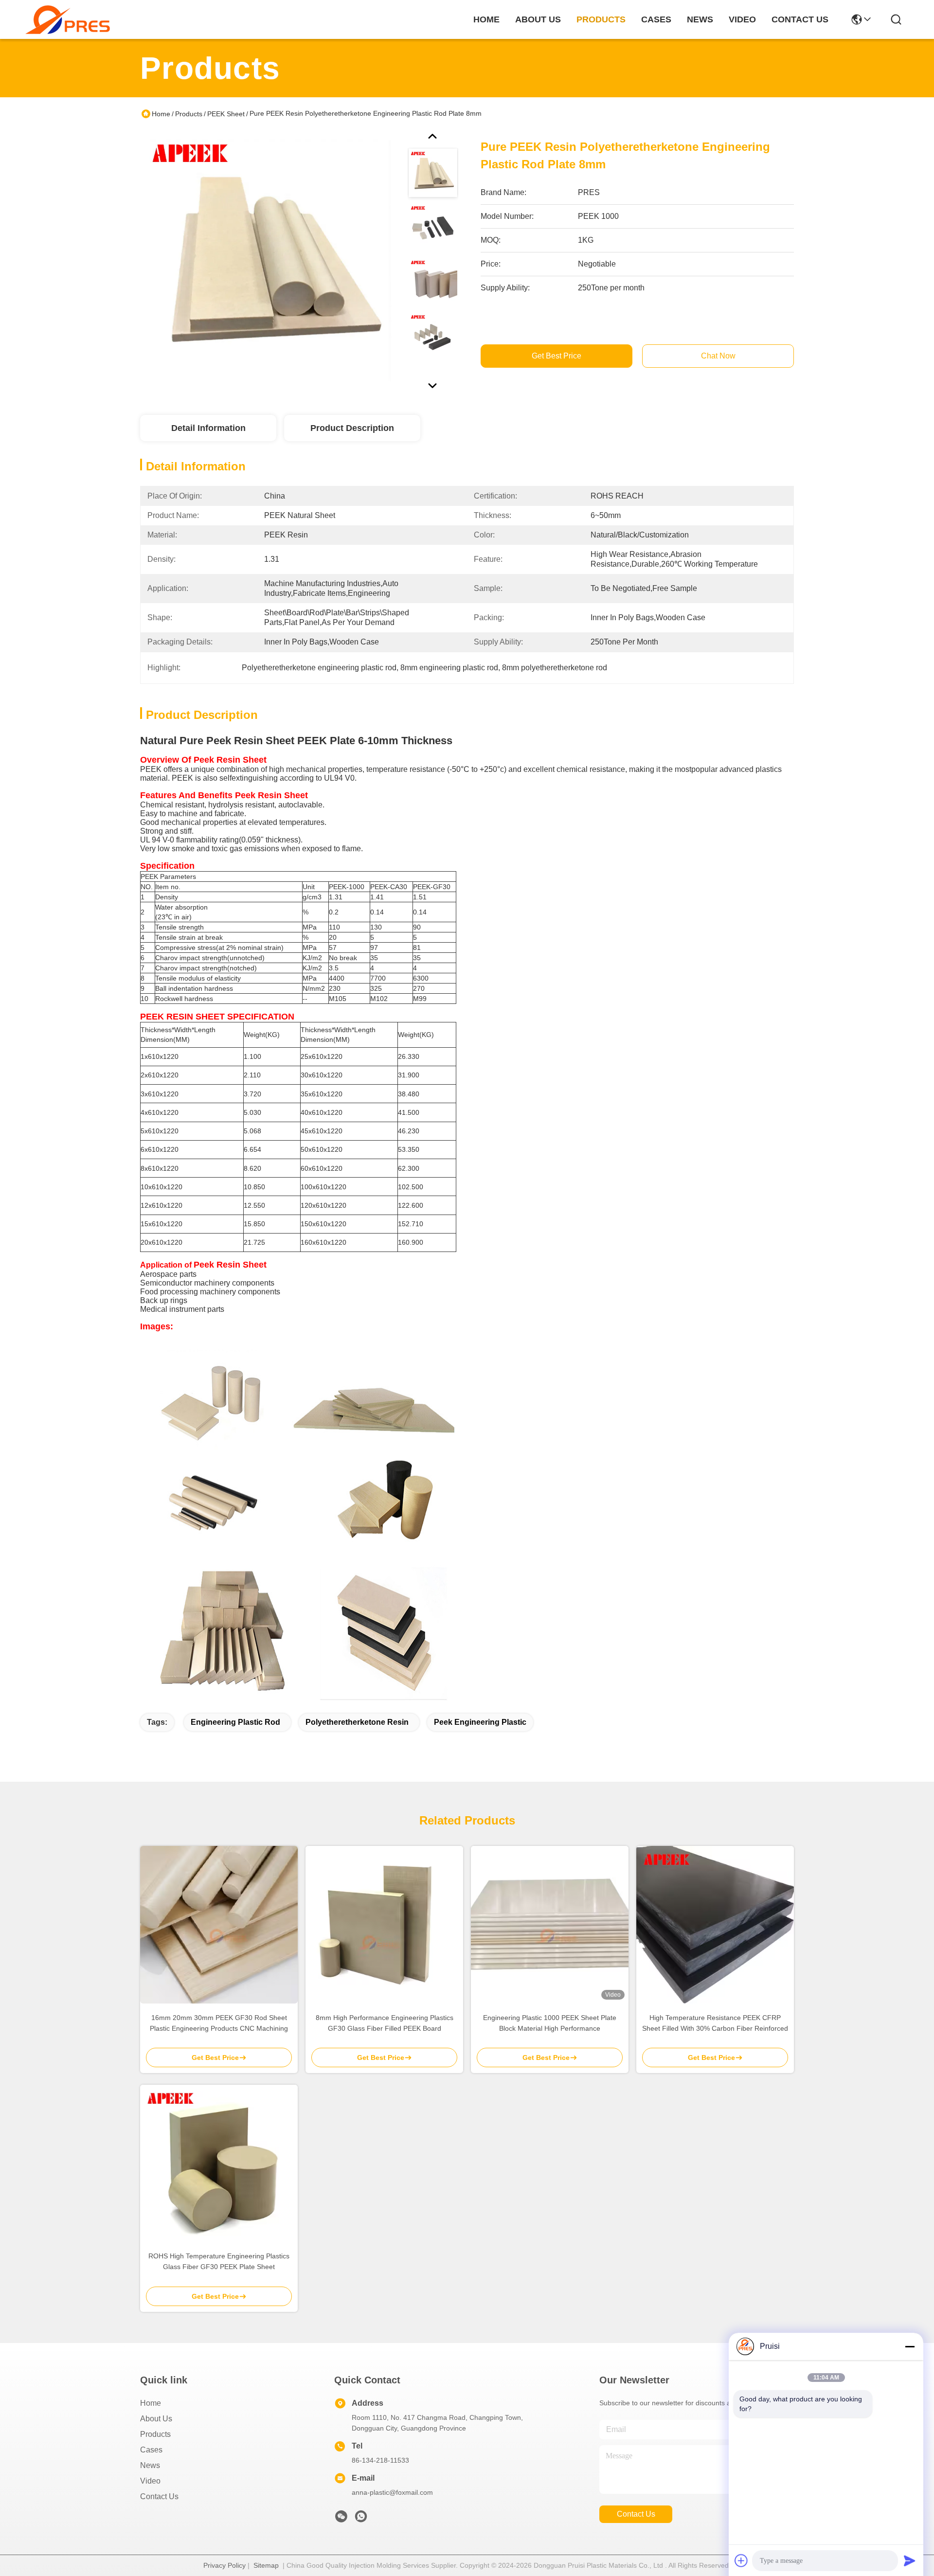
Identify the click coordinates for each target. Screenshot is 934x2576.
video (742, 19)
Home (486, 19)
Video (150, 2481)
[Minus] (910, 2346)
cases (656, 19)
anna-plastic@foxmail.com (392, 2492)
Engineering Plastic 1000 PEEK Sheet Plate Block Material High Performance (550, 2023)
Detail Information (208, 428)
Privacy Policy (225, 2565)
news (700, 19)
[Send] (910, 2560)
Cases (151, 2450)
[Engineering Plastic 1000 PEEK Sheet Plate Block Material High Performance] (550, 1925)
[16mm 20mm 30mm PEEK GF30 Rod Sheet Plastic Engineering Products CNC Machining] (219, 1925)
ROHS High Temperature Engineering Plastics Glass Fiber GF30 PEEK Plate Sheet (219, 2261)
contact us (800, 19)
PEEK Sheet (226, 114)
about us (538, 19)
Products (189, 114)
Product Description (352, 428)
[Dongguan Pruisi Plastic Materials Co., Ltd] (68, 20)
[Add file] (741, 2560)
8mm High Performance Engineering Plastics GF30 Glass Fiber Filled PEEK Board (385, 2023)
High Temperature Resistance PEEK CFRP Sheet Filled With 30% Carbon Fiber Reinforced (715, 2023)
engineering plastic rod (235, 1722)
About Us (156, 2419)
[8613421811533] (361, 2519)
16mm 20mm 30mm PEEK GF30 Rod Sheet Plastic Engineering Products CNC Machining (219, 2023)
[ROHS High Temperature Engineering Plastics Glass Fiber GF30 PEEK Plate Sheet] (219, 2164)
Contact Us (159, 2496)
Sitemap (266, 2565)
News (150, 2465)
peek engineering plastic (480, 1722)
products (601, 19)
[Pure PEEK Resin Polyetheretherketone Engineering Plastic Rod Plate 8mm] (269, 260)
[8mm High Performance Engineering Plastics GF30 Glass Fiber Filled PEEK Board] (384, 1925)
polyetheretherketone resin (357, 1722)
